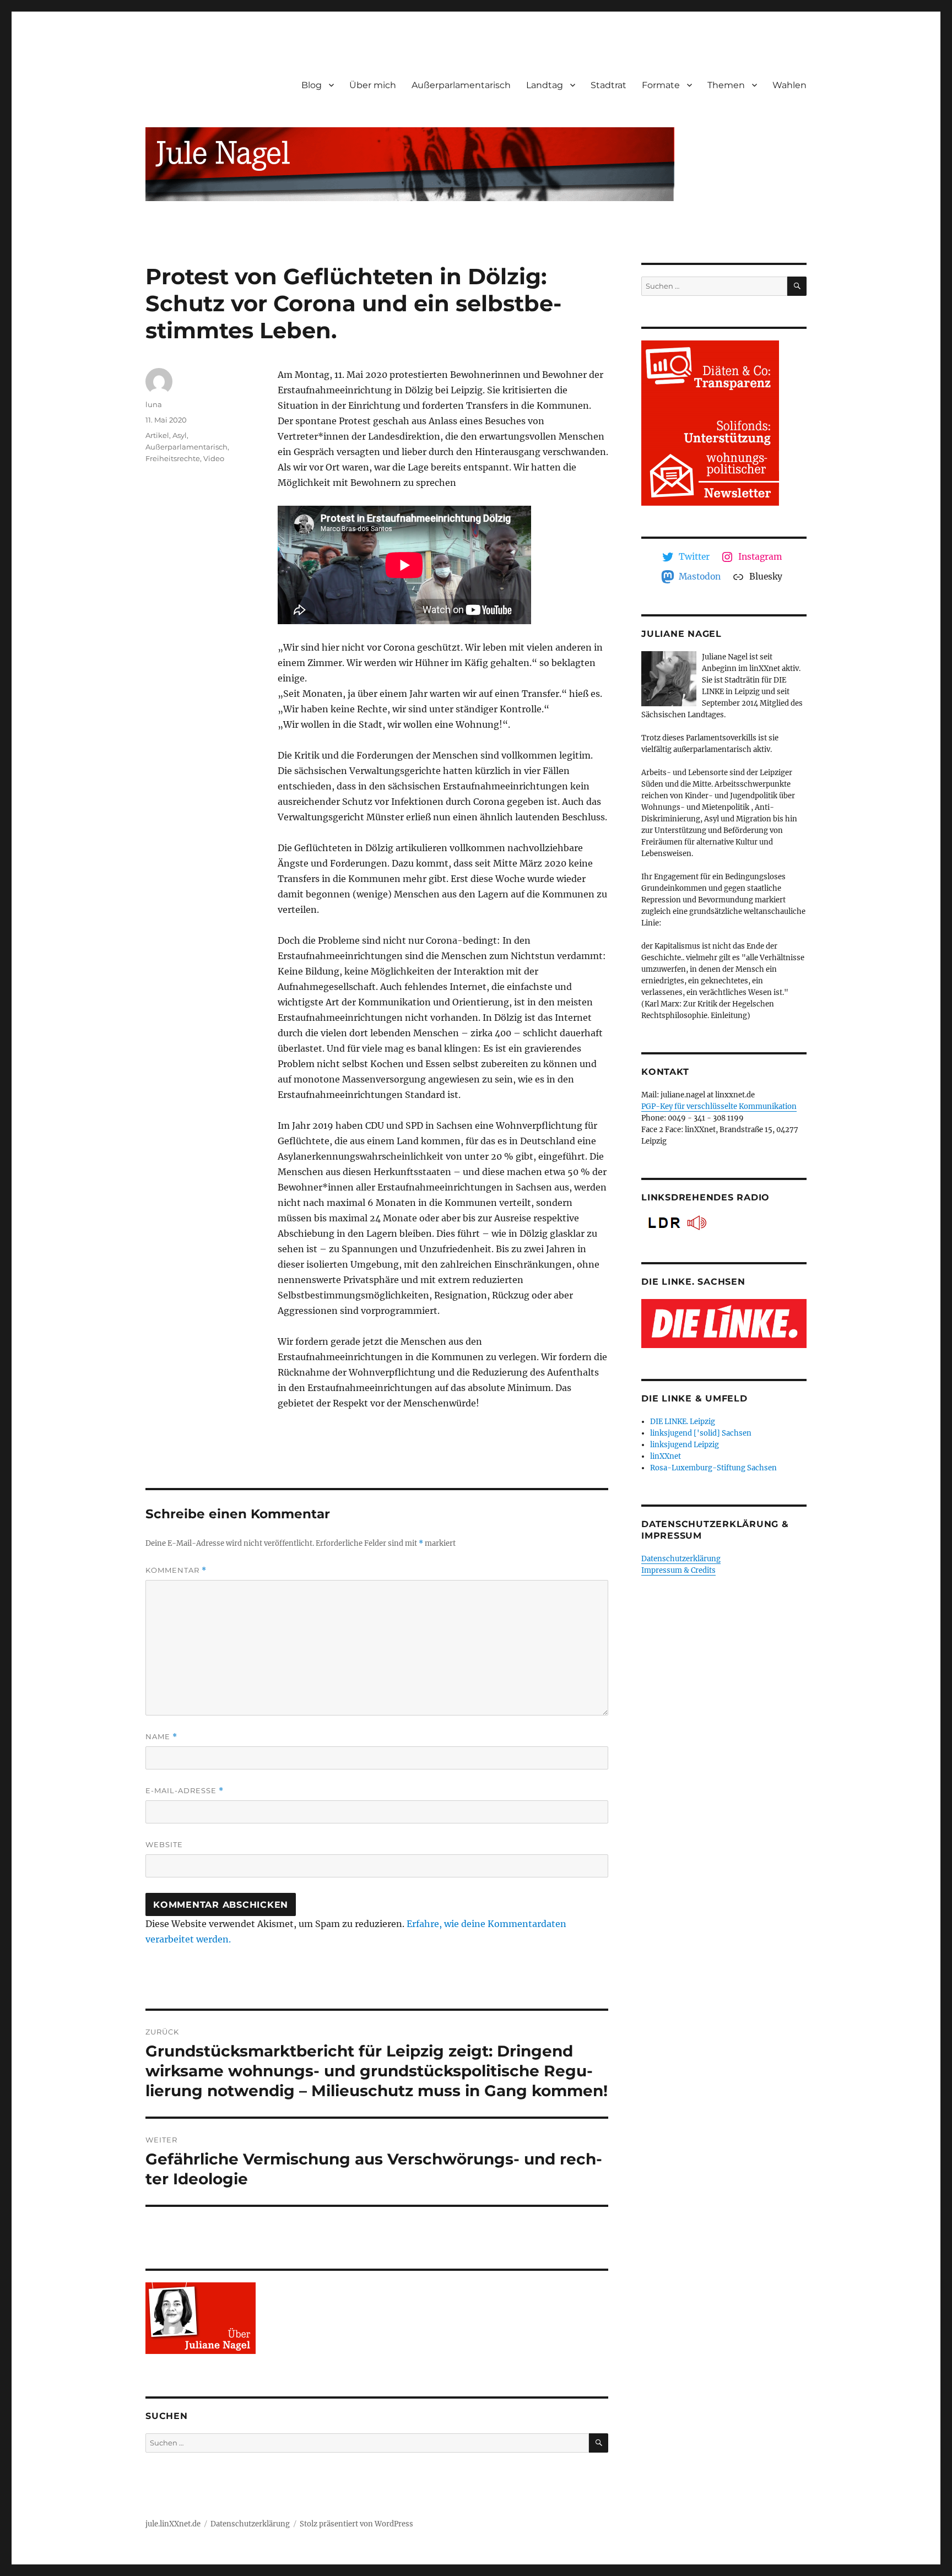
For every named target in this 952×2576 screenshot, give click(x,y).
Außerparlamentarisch (461, 85)
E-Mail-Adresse (185, 1791)
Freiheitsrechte (173, 458)
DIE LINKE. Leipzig (683, 1422)
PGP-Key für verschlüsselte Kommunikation (719, 1106)
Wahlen (789, 85)
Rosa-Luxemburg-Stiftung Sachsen (713, 1468)
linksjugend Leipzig (685, 1445)
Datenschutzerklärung (681, 1559)
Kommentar (176, 1570)
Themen (726, 85)
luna (154, 404)
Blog (312, 85)
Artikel (157, 435)
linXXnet (666, 1456)
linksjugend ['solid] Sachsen (701, 1433)
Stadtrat (608, 85)
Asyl (180, 435)
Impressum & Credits (678, 1570)
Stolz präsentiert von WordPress (356, 2524)
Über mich (373, 85)
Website (164, 1844)
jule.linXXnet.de (173, 2524)
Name (161, 1737)
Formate (661, 85)
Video (214, 458)
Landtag (545, 85)
